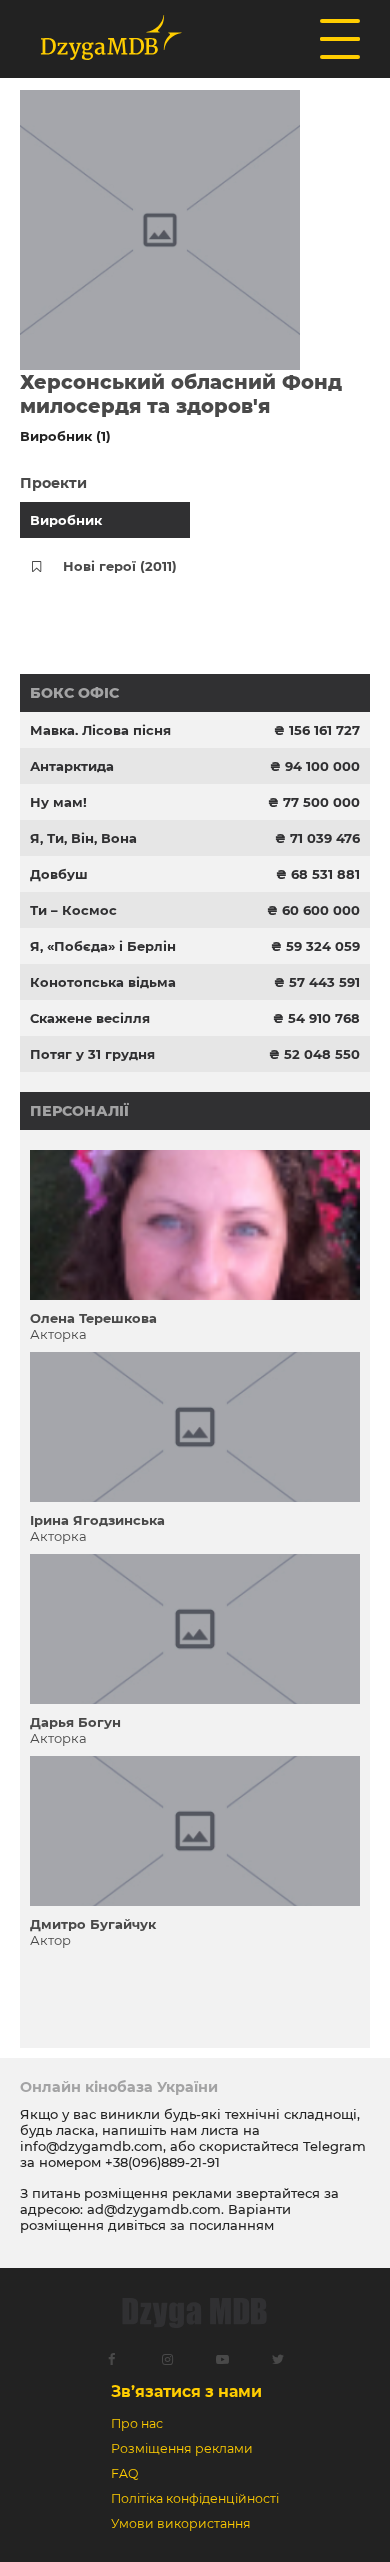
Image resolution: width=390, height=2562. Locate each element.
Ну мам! (58, 802)
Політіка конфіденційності (195, 2498)
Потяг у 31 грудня (92, 1054)
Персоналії (79, 1111)
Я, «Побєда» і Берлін (103, 946)
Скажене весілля (90, 1018)
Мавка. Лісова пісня (100, 730)
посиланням (231, 2225)
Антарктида (72, 766)
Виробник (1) (65, 436)
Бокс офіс (74, 693)
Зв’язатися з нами (186, 2391)
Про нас (137, 2423)
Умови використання (181, 2523)
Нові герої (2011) (120, 566)
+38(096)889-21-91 (162, 2162)
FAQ (124, 2473)
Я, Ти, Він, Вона (83, 838)
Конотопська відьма (103, 982)
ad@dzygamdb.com (154, 2209)
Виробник (66, 520)
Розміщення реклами (182, 2448)
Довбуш (59, 874)
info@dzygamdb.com (91, 2146)
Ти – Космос (73, 910)
